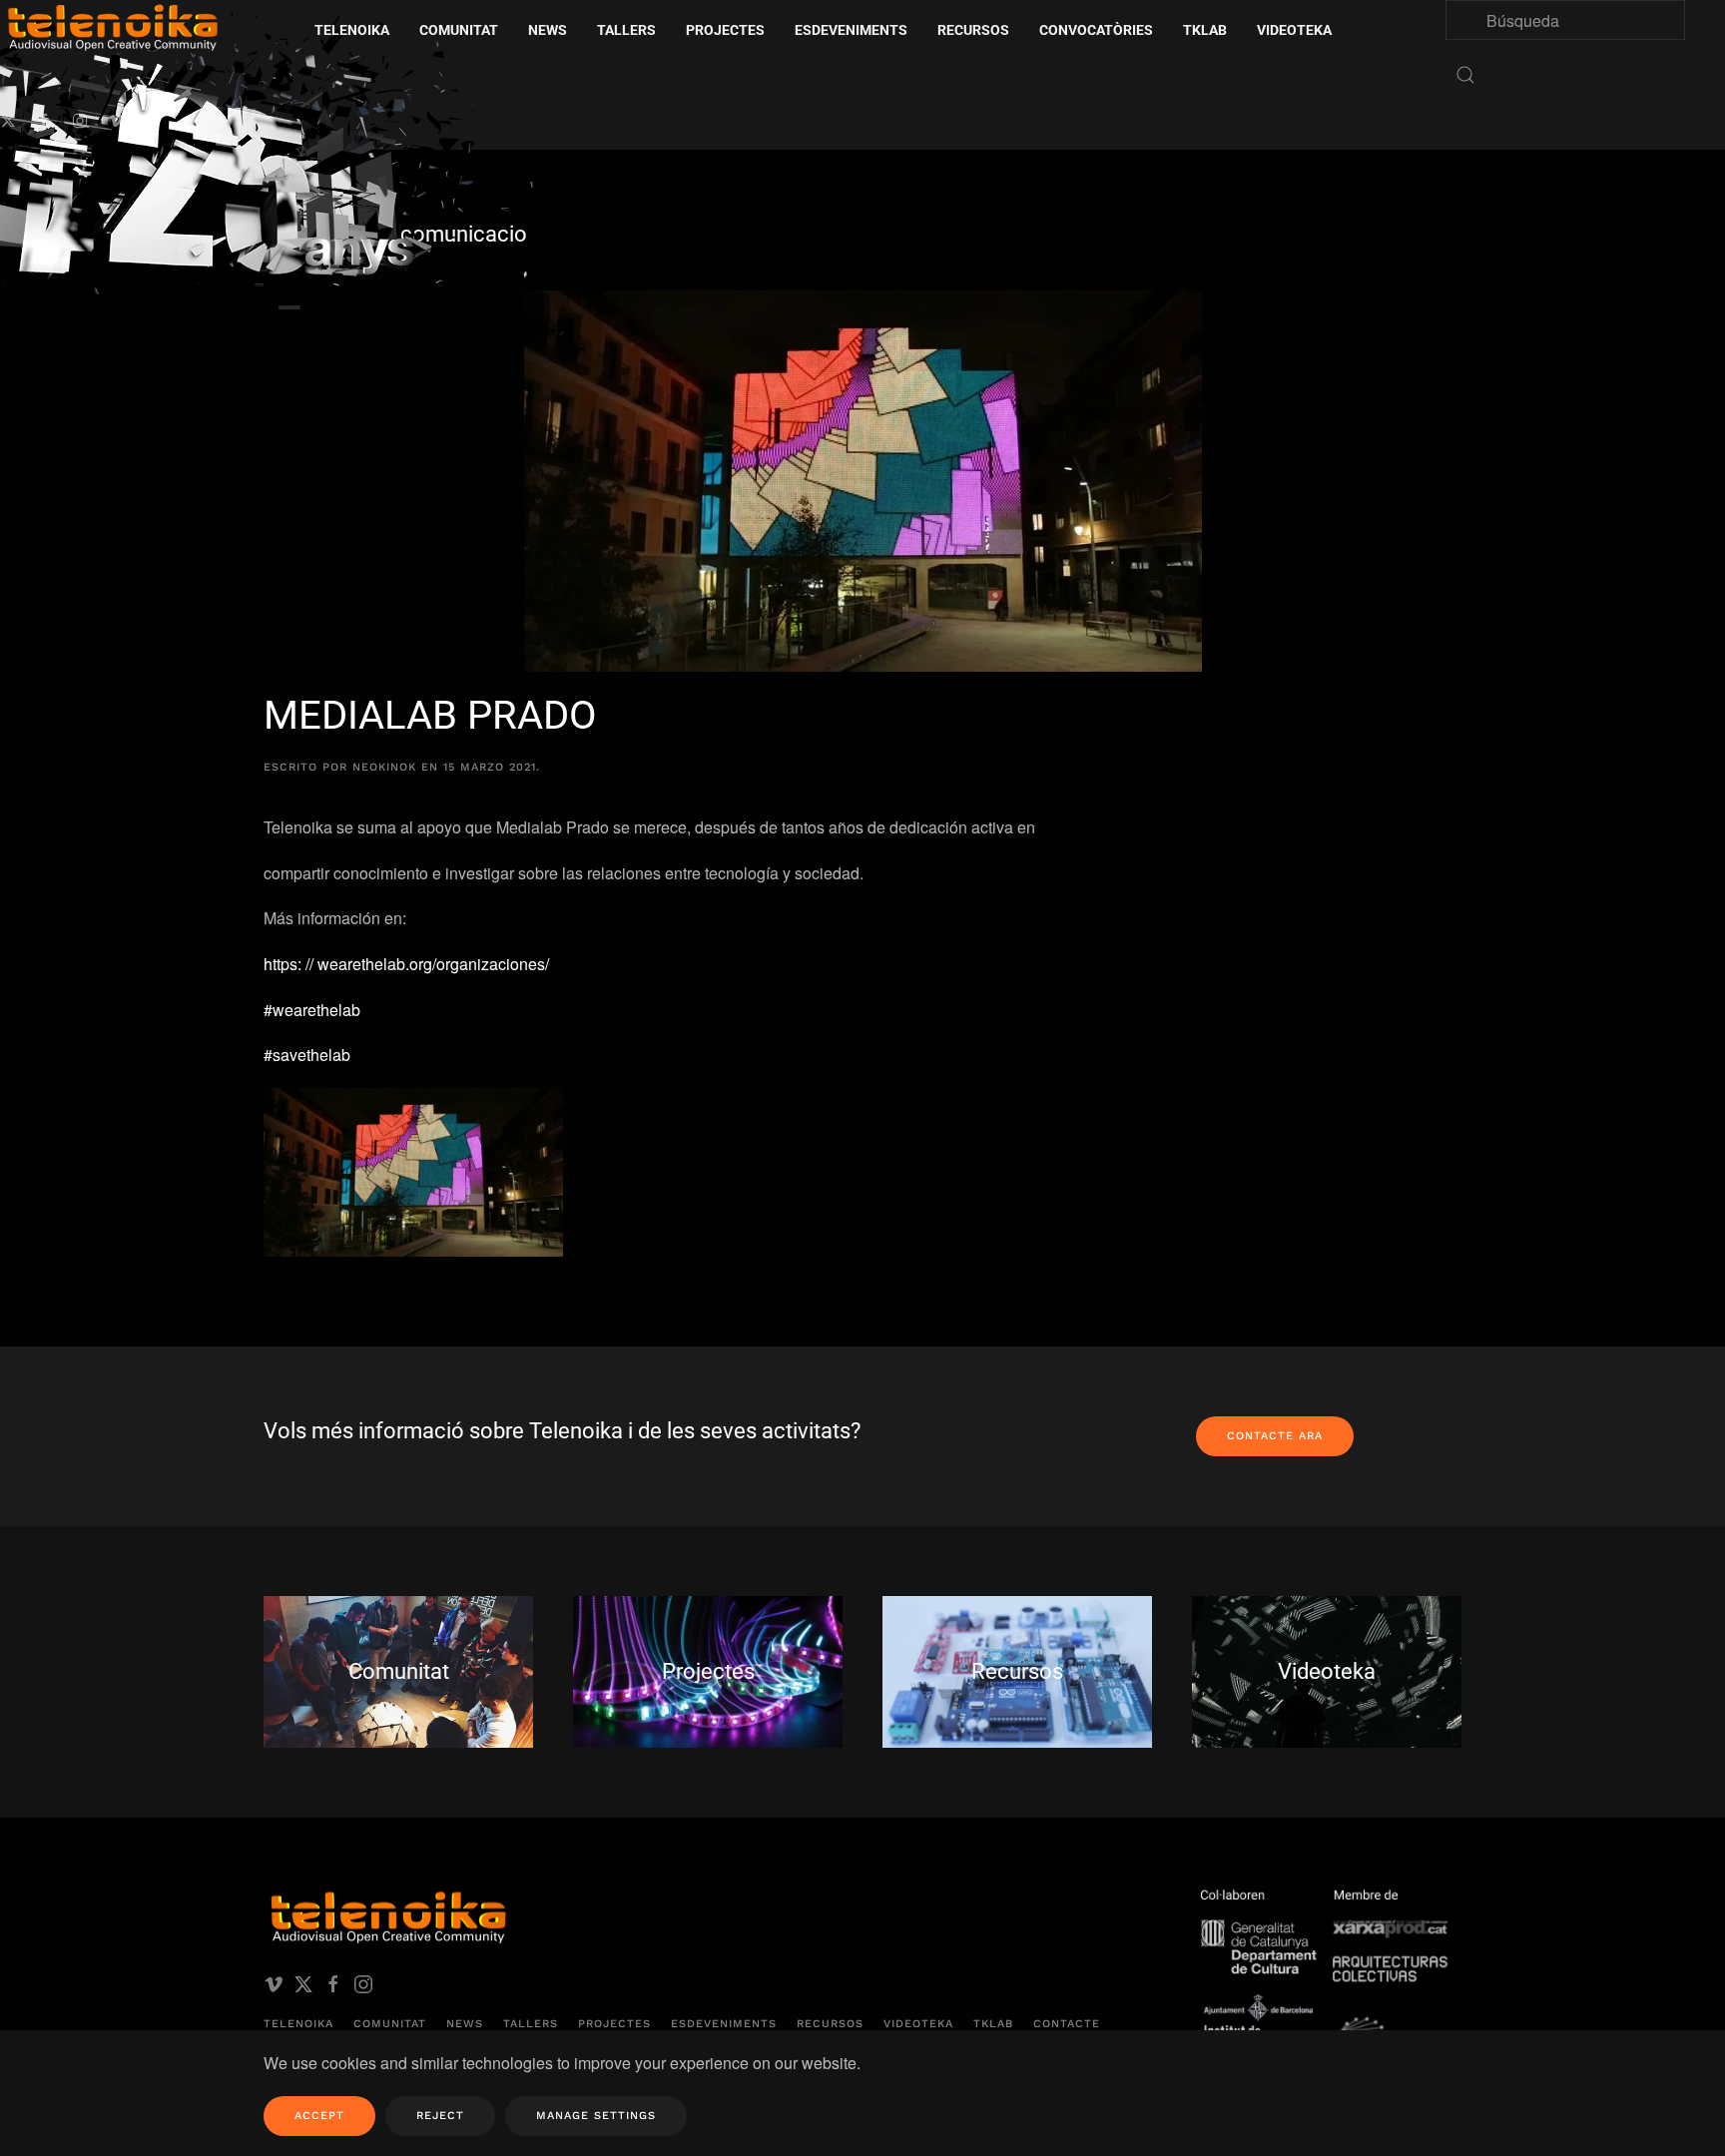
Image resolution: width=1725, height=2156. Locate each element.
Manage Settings (596, 2116)
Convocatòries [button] (1096, 30)
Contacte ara (1275, 1436)
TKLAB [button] (1205, 30)
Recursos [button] (973, 30)
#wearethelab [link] (312, 1010)
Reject (440, 2116)
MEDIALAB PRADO (430, 715)
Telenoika (298, 2024)
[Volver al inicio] (275, 169)
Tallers (626, 30)
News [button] (548, 30)
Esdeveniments (724, 2024)
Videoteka (1294, 30)
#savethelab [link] (307, 1055)
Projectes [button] (725, 30)
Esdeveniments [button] (851, 30)
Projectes (614, 2024)
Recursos (830, 2024)
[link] (406, 964)
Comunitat (390, 2024)
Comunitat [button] (459, 30)
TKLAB (993, 2024)
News (465, 2024)
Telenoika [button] (352, 30)
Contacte (1067, 2024)
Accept (319, 2116)
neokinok (384, 767)
